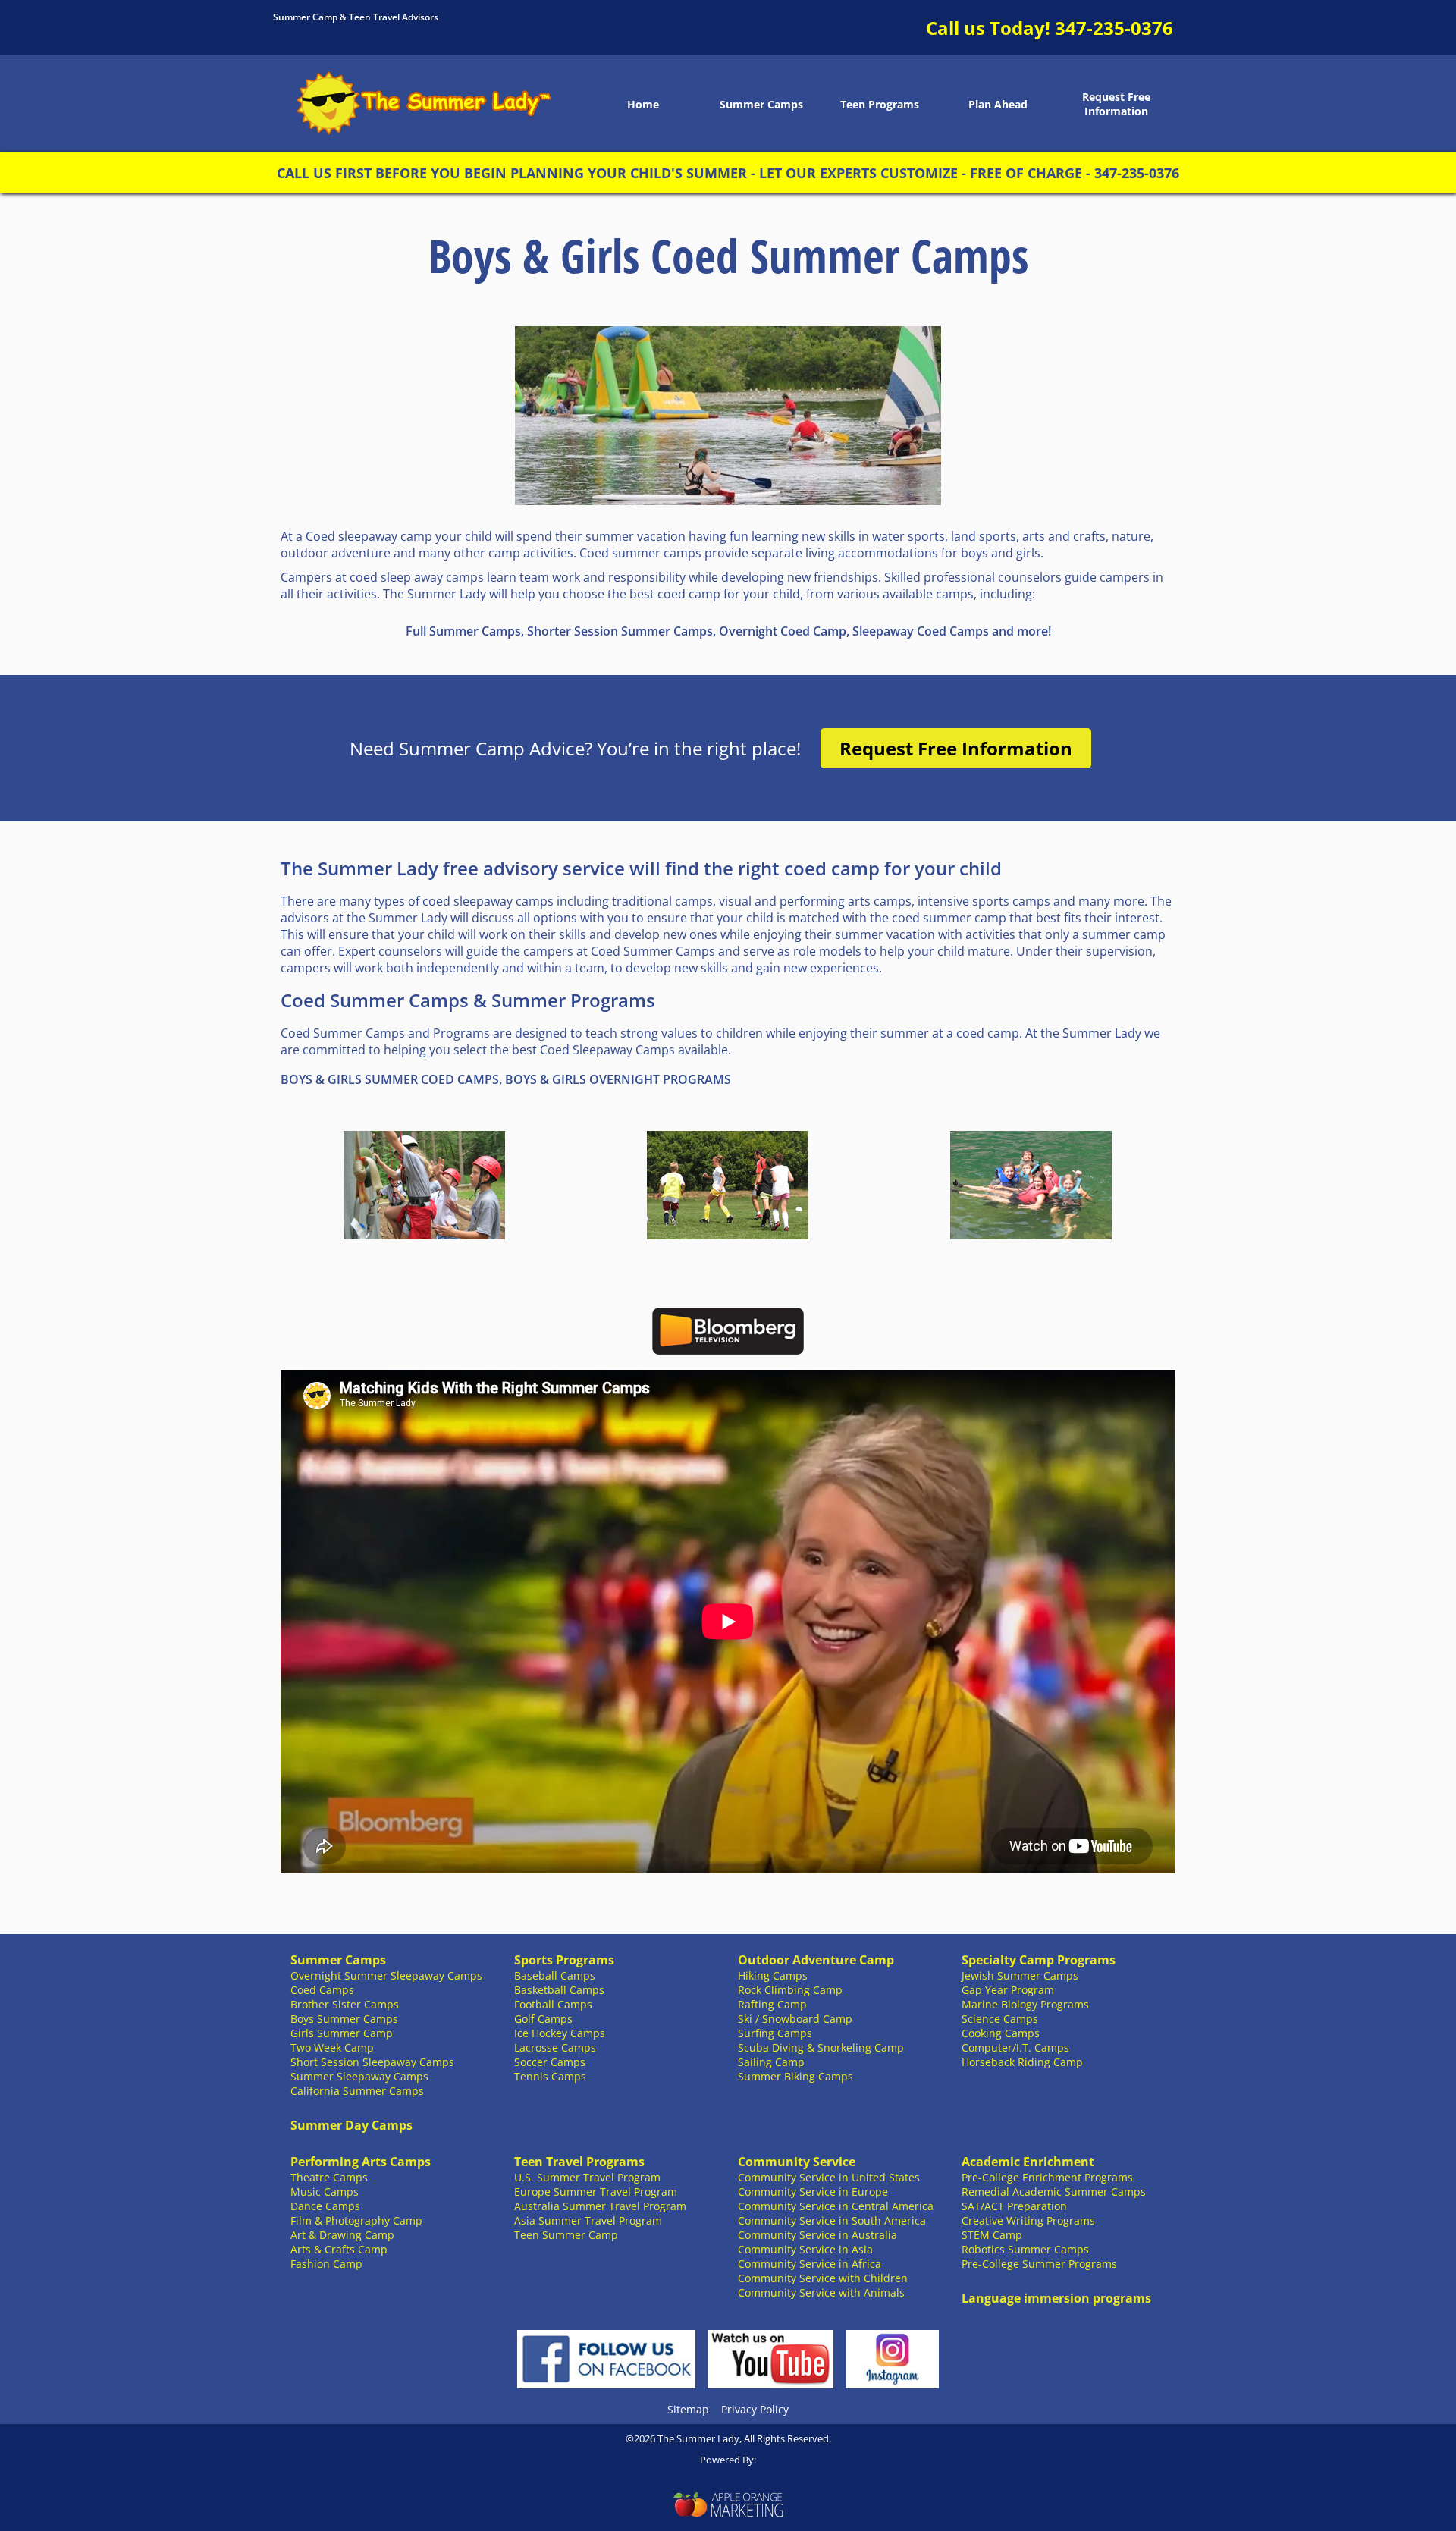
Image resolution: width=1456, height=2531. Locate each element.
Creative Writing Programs (1028, 2220)
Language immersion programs (1056, 2298)
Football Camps (553, 2004)
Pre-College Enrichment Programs (1047, 2177)
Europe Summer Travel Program (596, 2192)
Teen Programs (880, 104)
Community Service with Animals (821, 2292)
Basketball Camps (559, 1990)
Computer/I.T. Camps (1015, 2047)
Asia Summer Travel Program (588, 2220)
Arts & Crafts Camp (339, 2249)
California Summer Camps (357, 2091)
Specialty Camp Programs (1039, 1960)
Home (643, 104)
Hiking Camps (773, 1975)
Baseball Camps (555, 1975)
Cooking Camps (1001, 2033)
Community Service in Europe (813, 2192)
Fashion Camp (326, 2264)
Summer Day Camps (351, 2125)
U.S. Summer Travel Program (587, 2177)
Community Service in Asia (805, 2249)
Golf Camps (543, 2019)
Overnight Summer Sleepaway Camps (386, 1975)
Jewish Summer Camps (1020, 1975)
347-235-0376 (1114, 28)
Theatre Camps (329, 2177)
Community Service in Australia (817, 2235)
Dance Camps (325, 2206)
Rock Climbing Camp (790, 1990)
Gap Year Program (1008, 1990)
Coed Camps (322, 1990)
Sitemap (688, 2409)
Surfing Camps (775, 2033)
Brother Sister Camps (345, 2004)
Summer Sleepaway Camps (359, 2076)
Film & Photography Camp (356, 2220)
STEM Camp (992, 2235)
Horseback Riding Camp (1022, 2062)
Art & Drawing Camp (342, 2235)
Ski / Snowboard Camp (795, 2019)
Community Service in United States (829, 2177)
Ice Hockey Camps (560, 2033)
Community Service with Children (823, 2278)
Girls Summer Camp (342, 2033)
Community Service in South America (832, 2220)
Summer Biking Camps (795, 2076)
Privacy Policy (755, 2409)
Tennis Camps (550, 2076)
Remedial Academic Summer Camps (1054, 2192)
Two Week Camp (332, 2047)
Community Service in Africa (810, 2264)
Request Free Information (1116, 104)
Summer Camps (761, 104)
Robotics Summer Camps (1025, 2249)
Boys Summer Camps (344, 2019)
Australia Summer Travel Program (600, 2206)
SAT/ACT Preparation (1014, 2206)
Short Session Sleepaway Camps (372, 2062)
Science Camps (1000, 2019)
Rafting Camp (772, 2004)
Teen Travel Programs (579, 2162)
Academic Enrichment (1028, 2162)
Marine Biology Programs (1025, 2004)
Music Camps (325, 2192)
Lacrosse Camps (555, 2047)
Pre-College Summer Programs (1039, 2264)
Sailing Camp (771, 2062)
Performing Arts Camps (361, 2162)
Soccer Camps (550, 2062)
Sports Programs (564, 1960)
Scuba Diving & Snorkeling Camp (821, 2047)
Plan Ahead (998, 104)
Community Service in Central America (836, 2206)
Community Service (797, 2162)
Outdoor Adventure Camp (816, 1960)
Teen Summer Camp (566, 2235)
